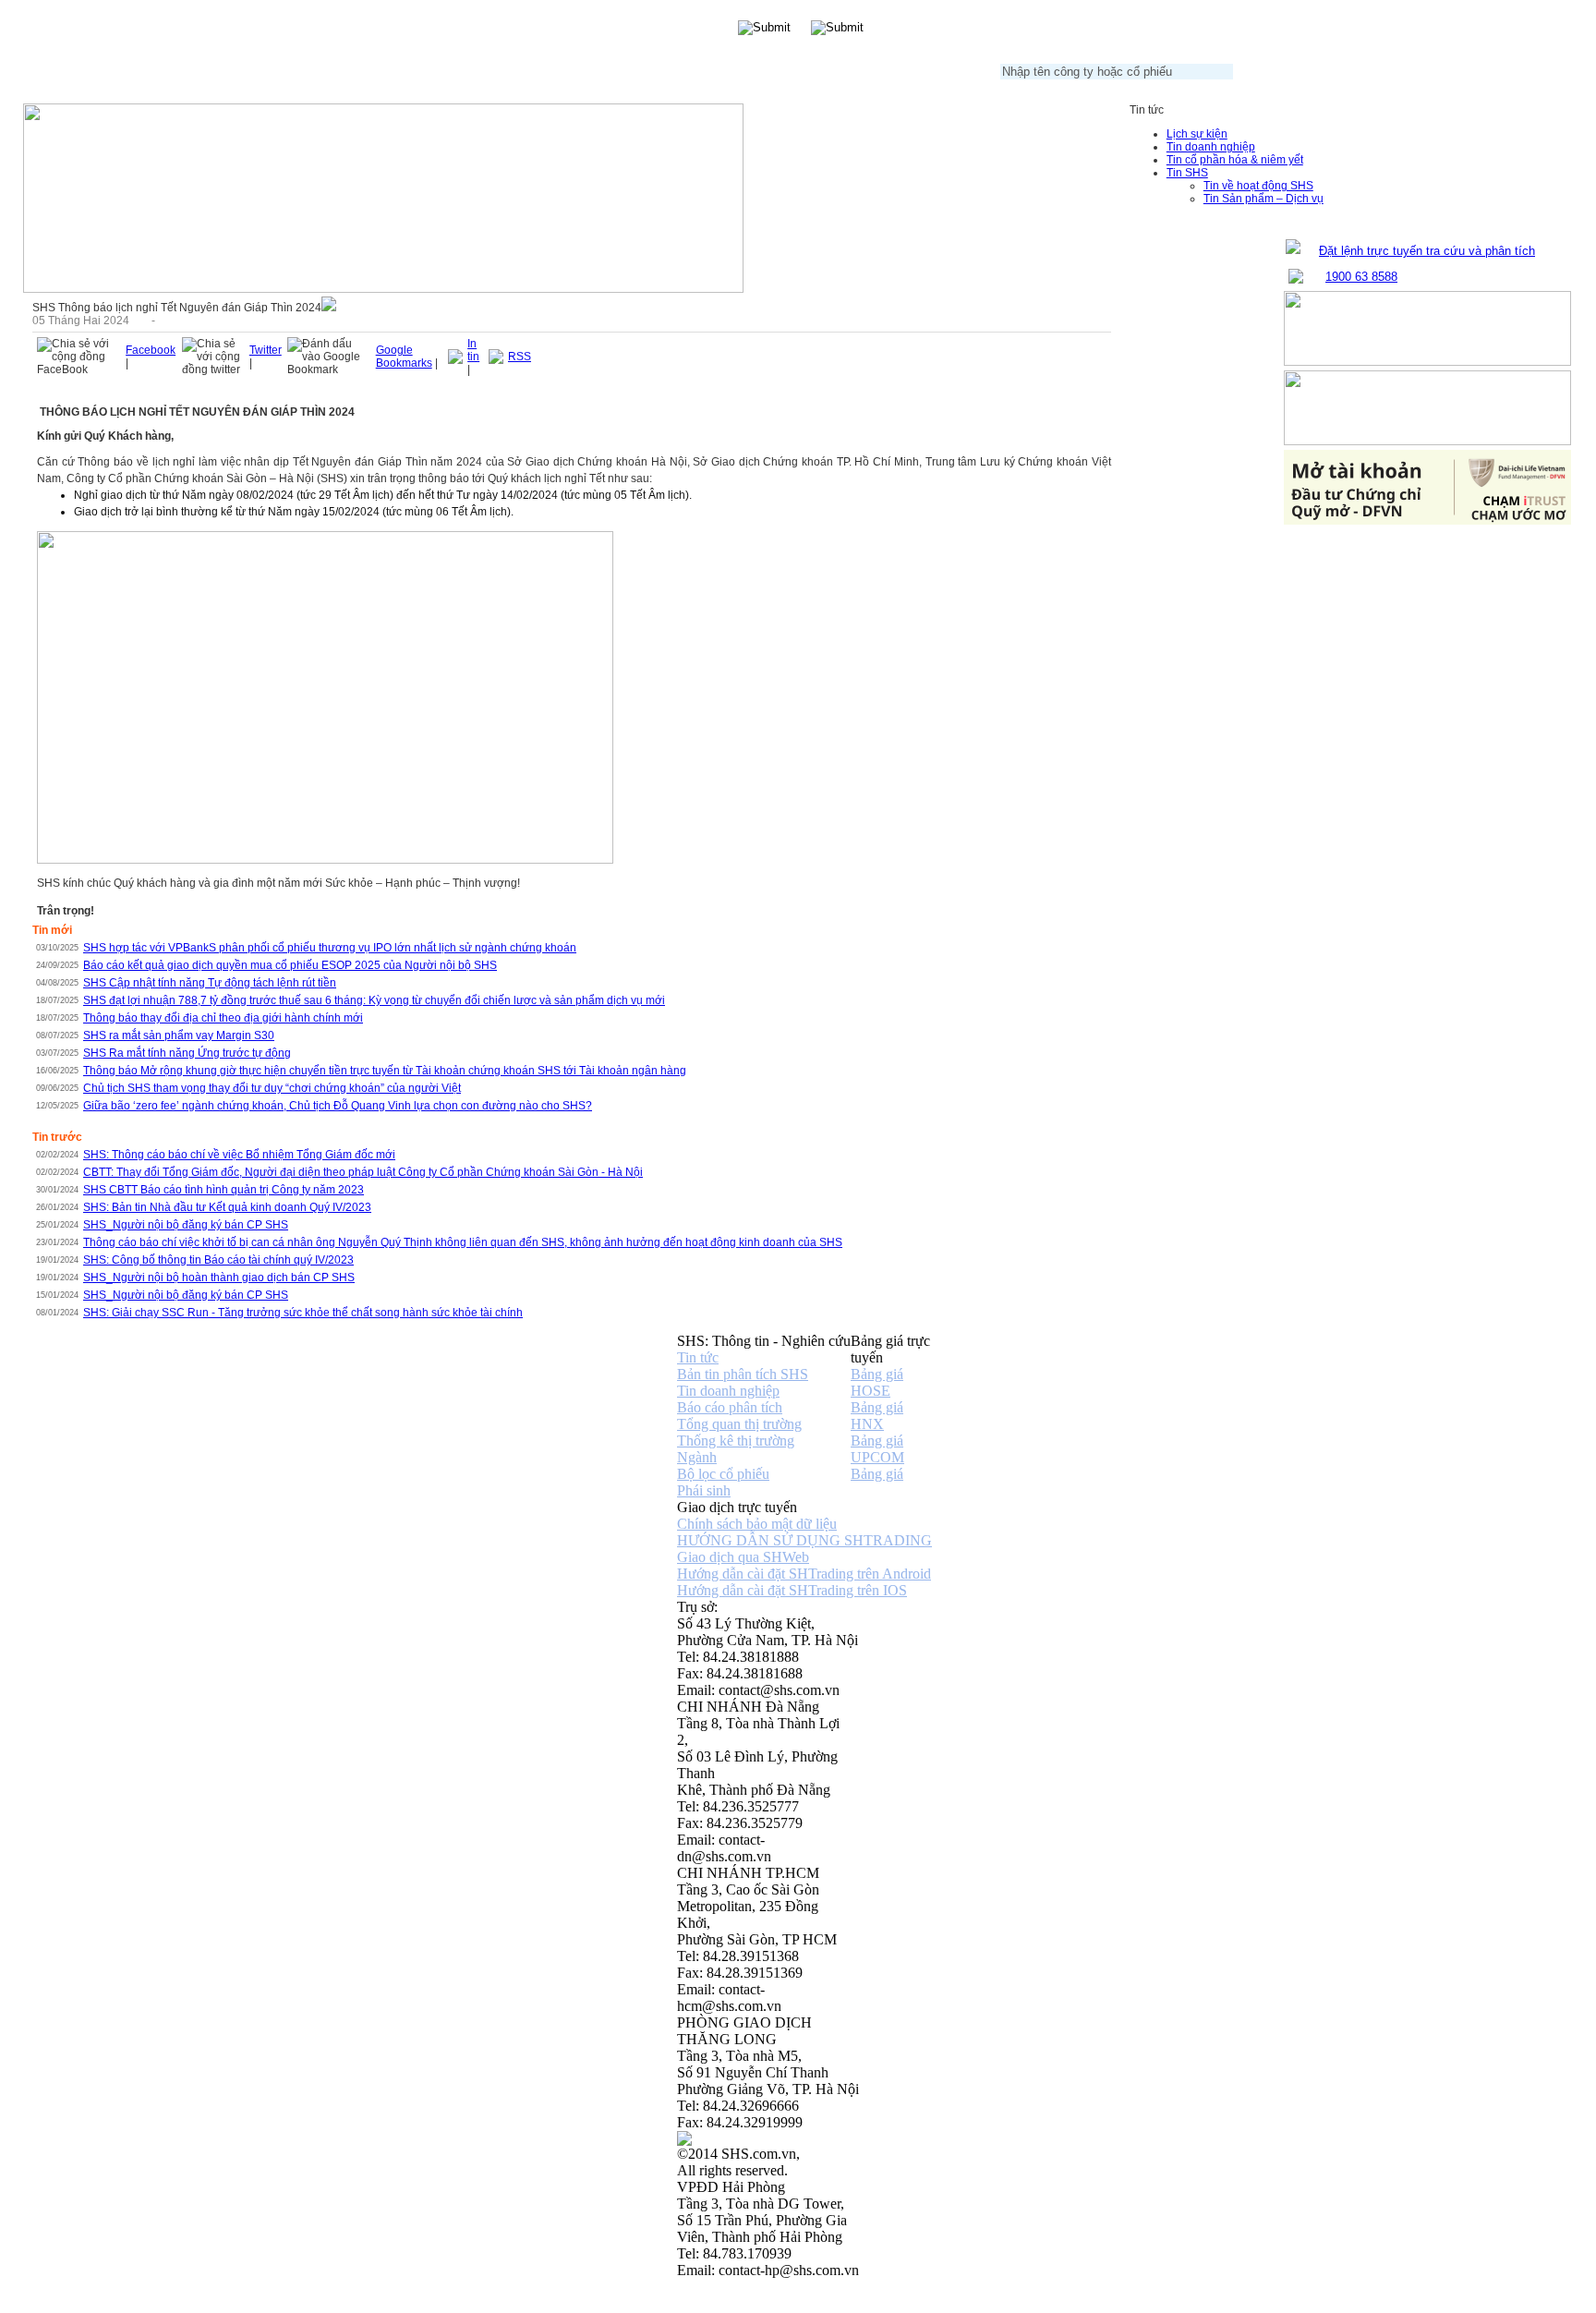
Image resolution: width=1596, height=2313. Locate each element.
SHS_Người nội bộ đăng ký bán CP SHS (186, 1225)
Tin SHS (1187, 173)
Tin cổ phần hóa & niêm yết (1235, 160)
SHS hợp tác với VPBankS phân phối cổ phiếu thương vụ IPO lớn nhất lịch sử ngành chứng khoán (330, 948)
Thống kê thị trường (736, 1441)
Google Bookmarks (404, 357)
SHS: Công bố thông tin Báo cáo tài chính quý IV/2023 (218, 1260)
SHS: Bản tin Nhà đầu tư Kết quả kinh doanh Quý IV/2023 (227, 1207)
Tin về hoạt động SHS (1258, 186)
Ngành (697, 1457)
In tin (473, 350)
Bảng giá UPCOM (877, 1449)
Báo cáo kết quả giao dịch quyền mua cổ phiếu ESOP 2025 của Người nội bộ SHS (290, 965)
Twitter (266, 350)
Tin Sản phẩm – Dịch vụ (1263, 199)
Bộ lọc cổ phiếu (723, 1474)
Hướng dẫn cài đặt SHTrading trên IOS (792, 1590)
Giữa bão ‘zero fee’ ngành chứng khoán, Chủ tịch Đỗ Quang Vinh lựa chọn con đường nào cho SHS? (338, 1106)
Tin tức (698, 1357)
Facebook (151, 350)
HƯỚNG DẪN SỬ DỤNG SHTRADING (804, 1540)
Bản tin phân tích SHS (743, 1374)
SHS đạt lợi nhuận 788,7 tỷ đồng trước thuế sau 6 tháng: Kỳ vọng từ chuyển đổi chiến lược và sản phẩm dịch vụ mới (374, 1000)
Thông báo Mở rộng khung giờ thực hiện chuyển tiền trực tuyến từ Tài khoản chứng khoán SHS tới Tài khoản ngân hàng (385, 1071)
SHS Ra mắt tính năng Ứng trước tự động (187, 1053)
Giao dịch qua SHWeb (743, 1557)
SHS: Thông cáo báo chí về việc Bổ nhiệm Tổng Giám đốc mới (239, 1155)
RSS (520, 357)
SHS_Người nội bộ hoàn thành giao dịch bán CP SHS (219, 1278)
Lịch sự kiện (1197, 134)
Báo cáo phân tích (730, 1407)
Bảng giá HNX (877, 1416)
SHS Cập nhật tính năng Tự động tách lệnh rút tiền (210, 983)
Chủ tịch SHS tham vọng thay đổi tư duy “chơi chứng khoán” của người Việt (272, 1088)
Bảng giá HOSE (877, 1382)
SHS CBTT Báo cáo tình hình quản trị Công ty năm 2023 (224, 1190)
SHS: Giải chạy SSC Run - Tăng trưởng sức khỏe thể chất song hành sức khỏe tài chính (303, 1313)
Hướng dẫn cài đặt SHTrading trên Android (804, 1574)
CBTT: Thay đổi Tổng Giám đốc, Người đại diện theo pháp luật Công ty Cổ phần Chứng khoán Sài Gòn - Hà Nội (363, 1172)
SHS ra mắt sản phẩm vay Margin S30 (179, 1035)
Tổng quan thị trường (739, 1424)
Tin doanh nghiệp (1211, 147)
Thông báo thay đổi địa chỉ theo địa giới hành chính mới (223, 1018)
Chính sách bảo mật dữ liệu (757, 1524)
